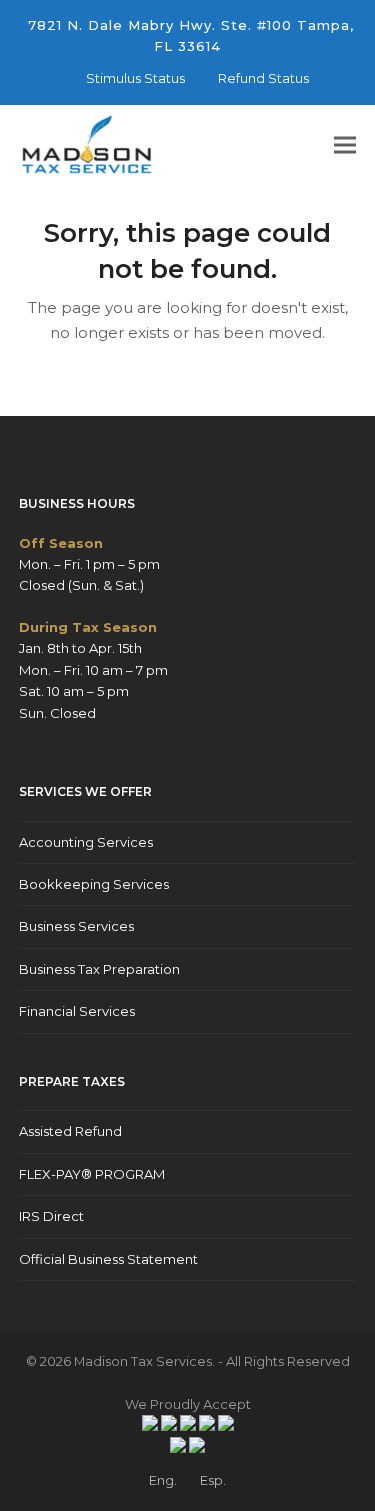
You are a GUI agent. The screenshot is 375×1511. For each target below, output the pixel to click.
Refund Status (263, 78)
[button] (345, 145)
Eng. (163, 1480)
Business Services (76, 926)
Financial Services (77, 1011)
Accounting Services (86, 842)
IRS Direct (51, 1216)
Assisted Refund (70, 1131)
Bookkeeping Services (94, 884)
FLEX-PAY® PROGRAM (92, 1174)
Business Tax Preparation (99, 969)
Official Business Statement (108, 1259)
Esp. (213, 1480)
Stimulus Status (135, 78)
